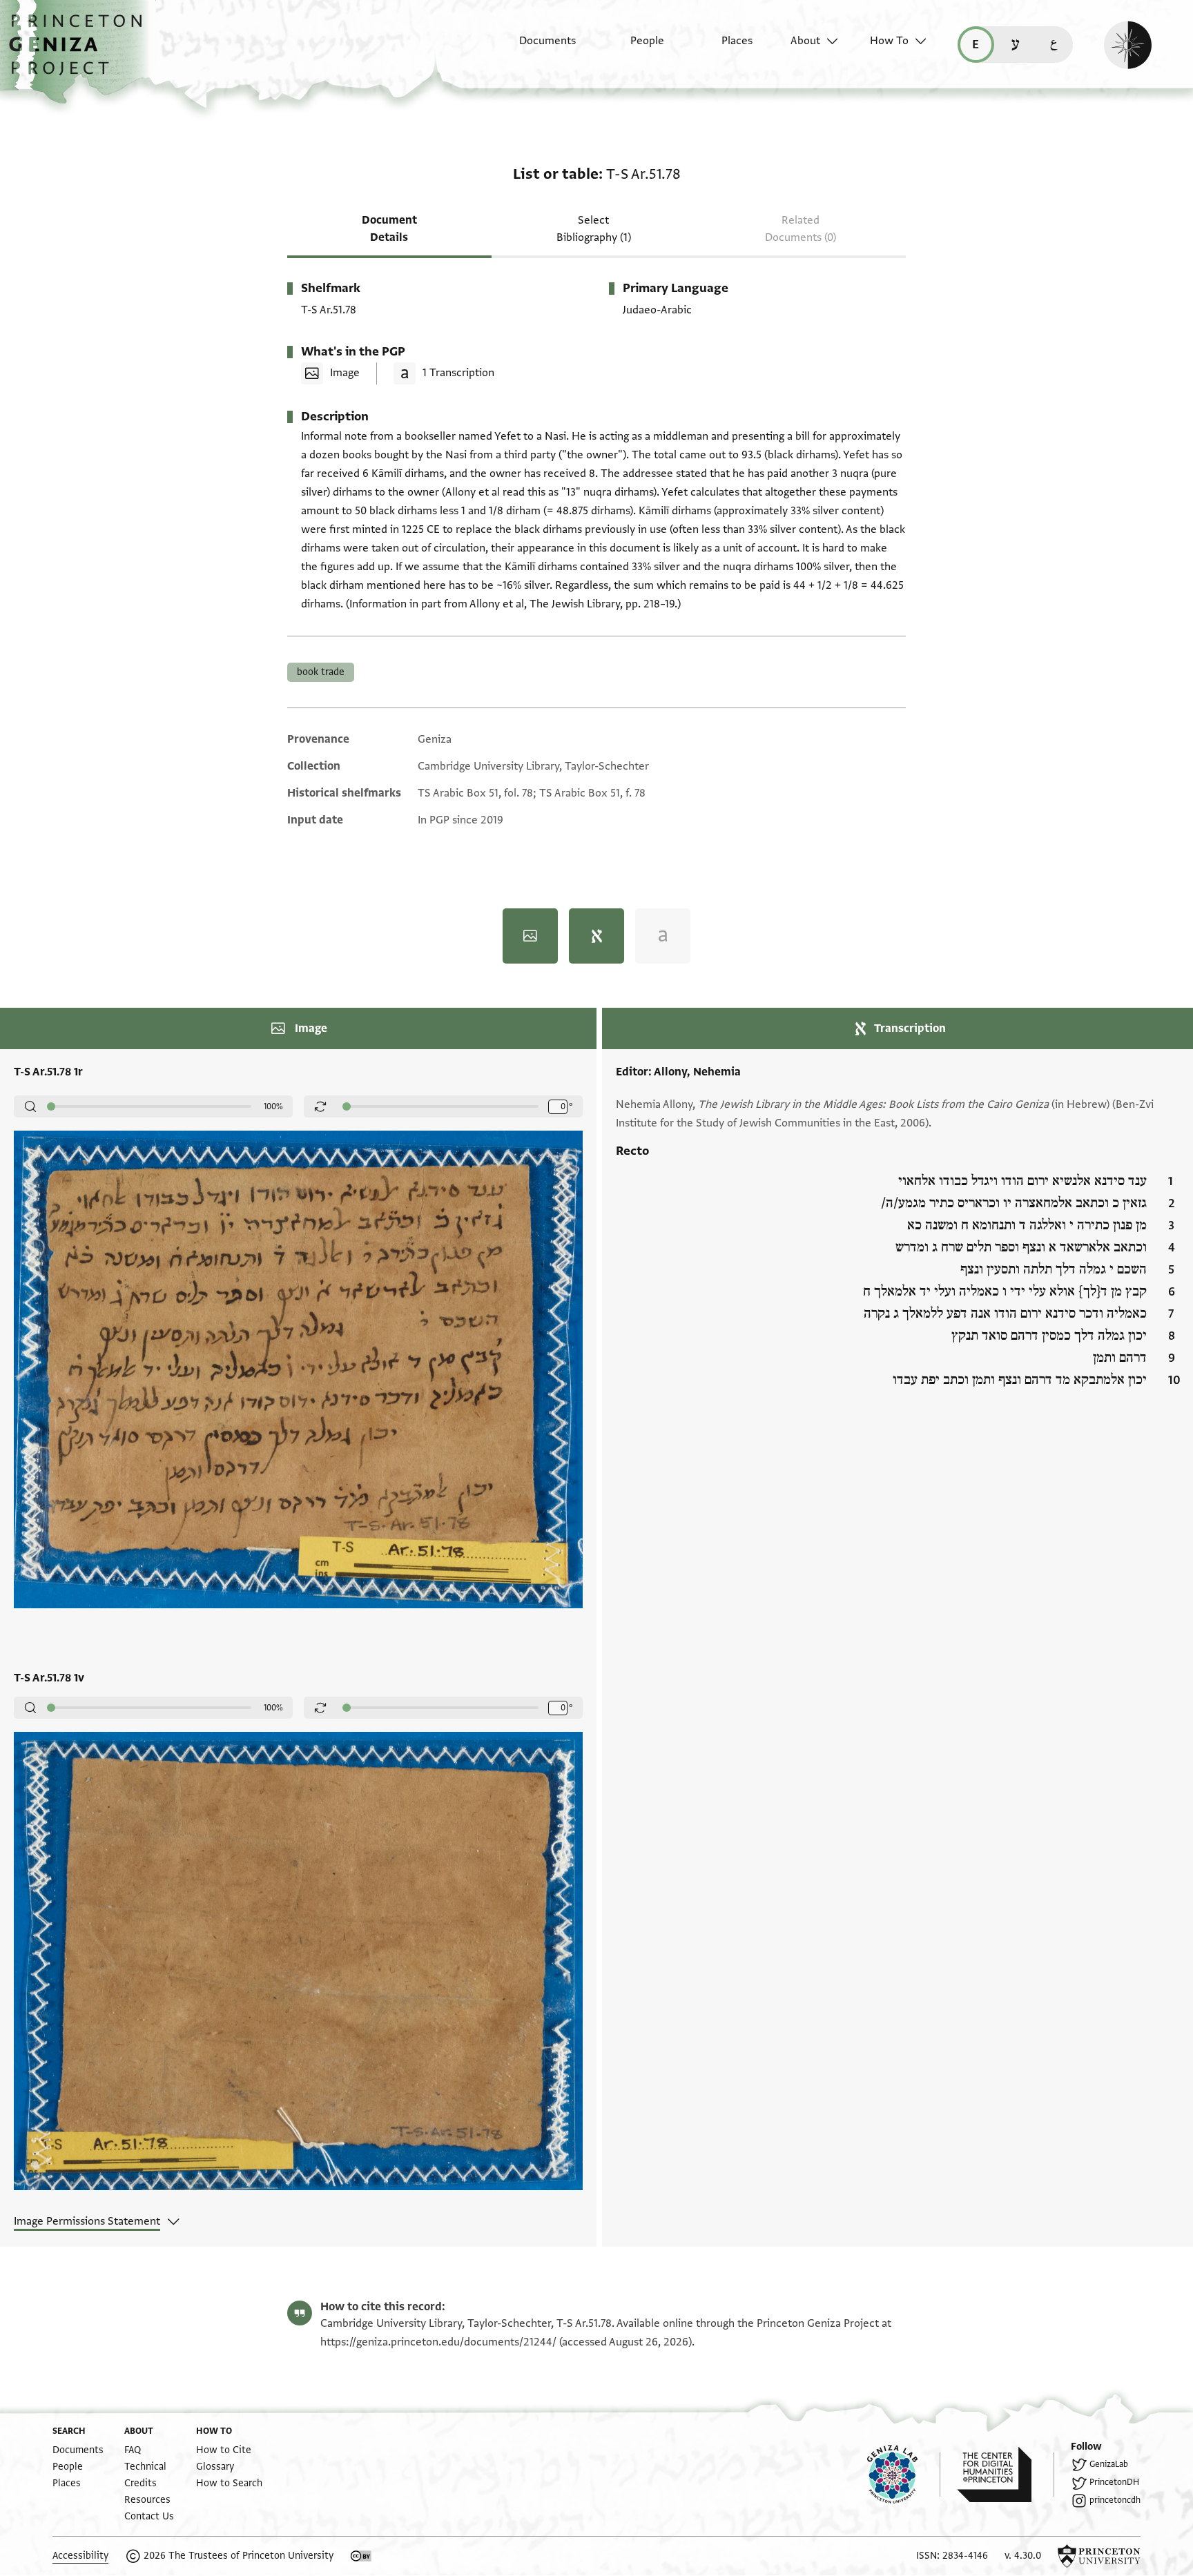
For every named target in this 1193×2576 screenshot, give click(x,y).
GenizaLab (1109, 2464)
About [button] (805, 41)
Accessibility (80, 2556)
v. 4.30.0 (1023, 2556)
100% (273, 1106)
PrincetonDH (1114, 2482)
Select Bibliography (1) (594, 229)
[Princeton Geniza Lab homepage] (904, 2475)
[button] (80, 52)
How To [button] (889, 41)
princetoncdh (1115, 2500)
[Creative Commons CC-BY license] (361, 2556)
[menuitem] (535, 48)
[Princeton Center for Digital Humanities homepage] (1006, 2475)
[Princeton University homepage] (1099, 2556)
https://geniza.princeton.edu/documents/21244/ (438, 2342)
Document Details (389, 229)
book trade (321, 672)
